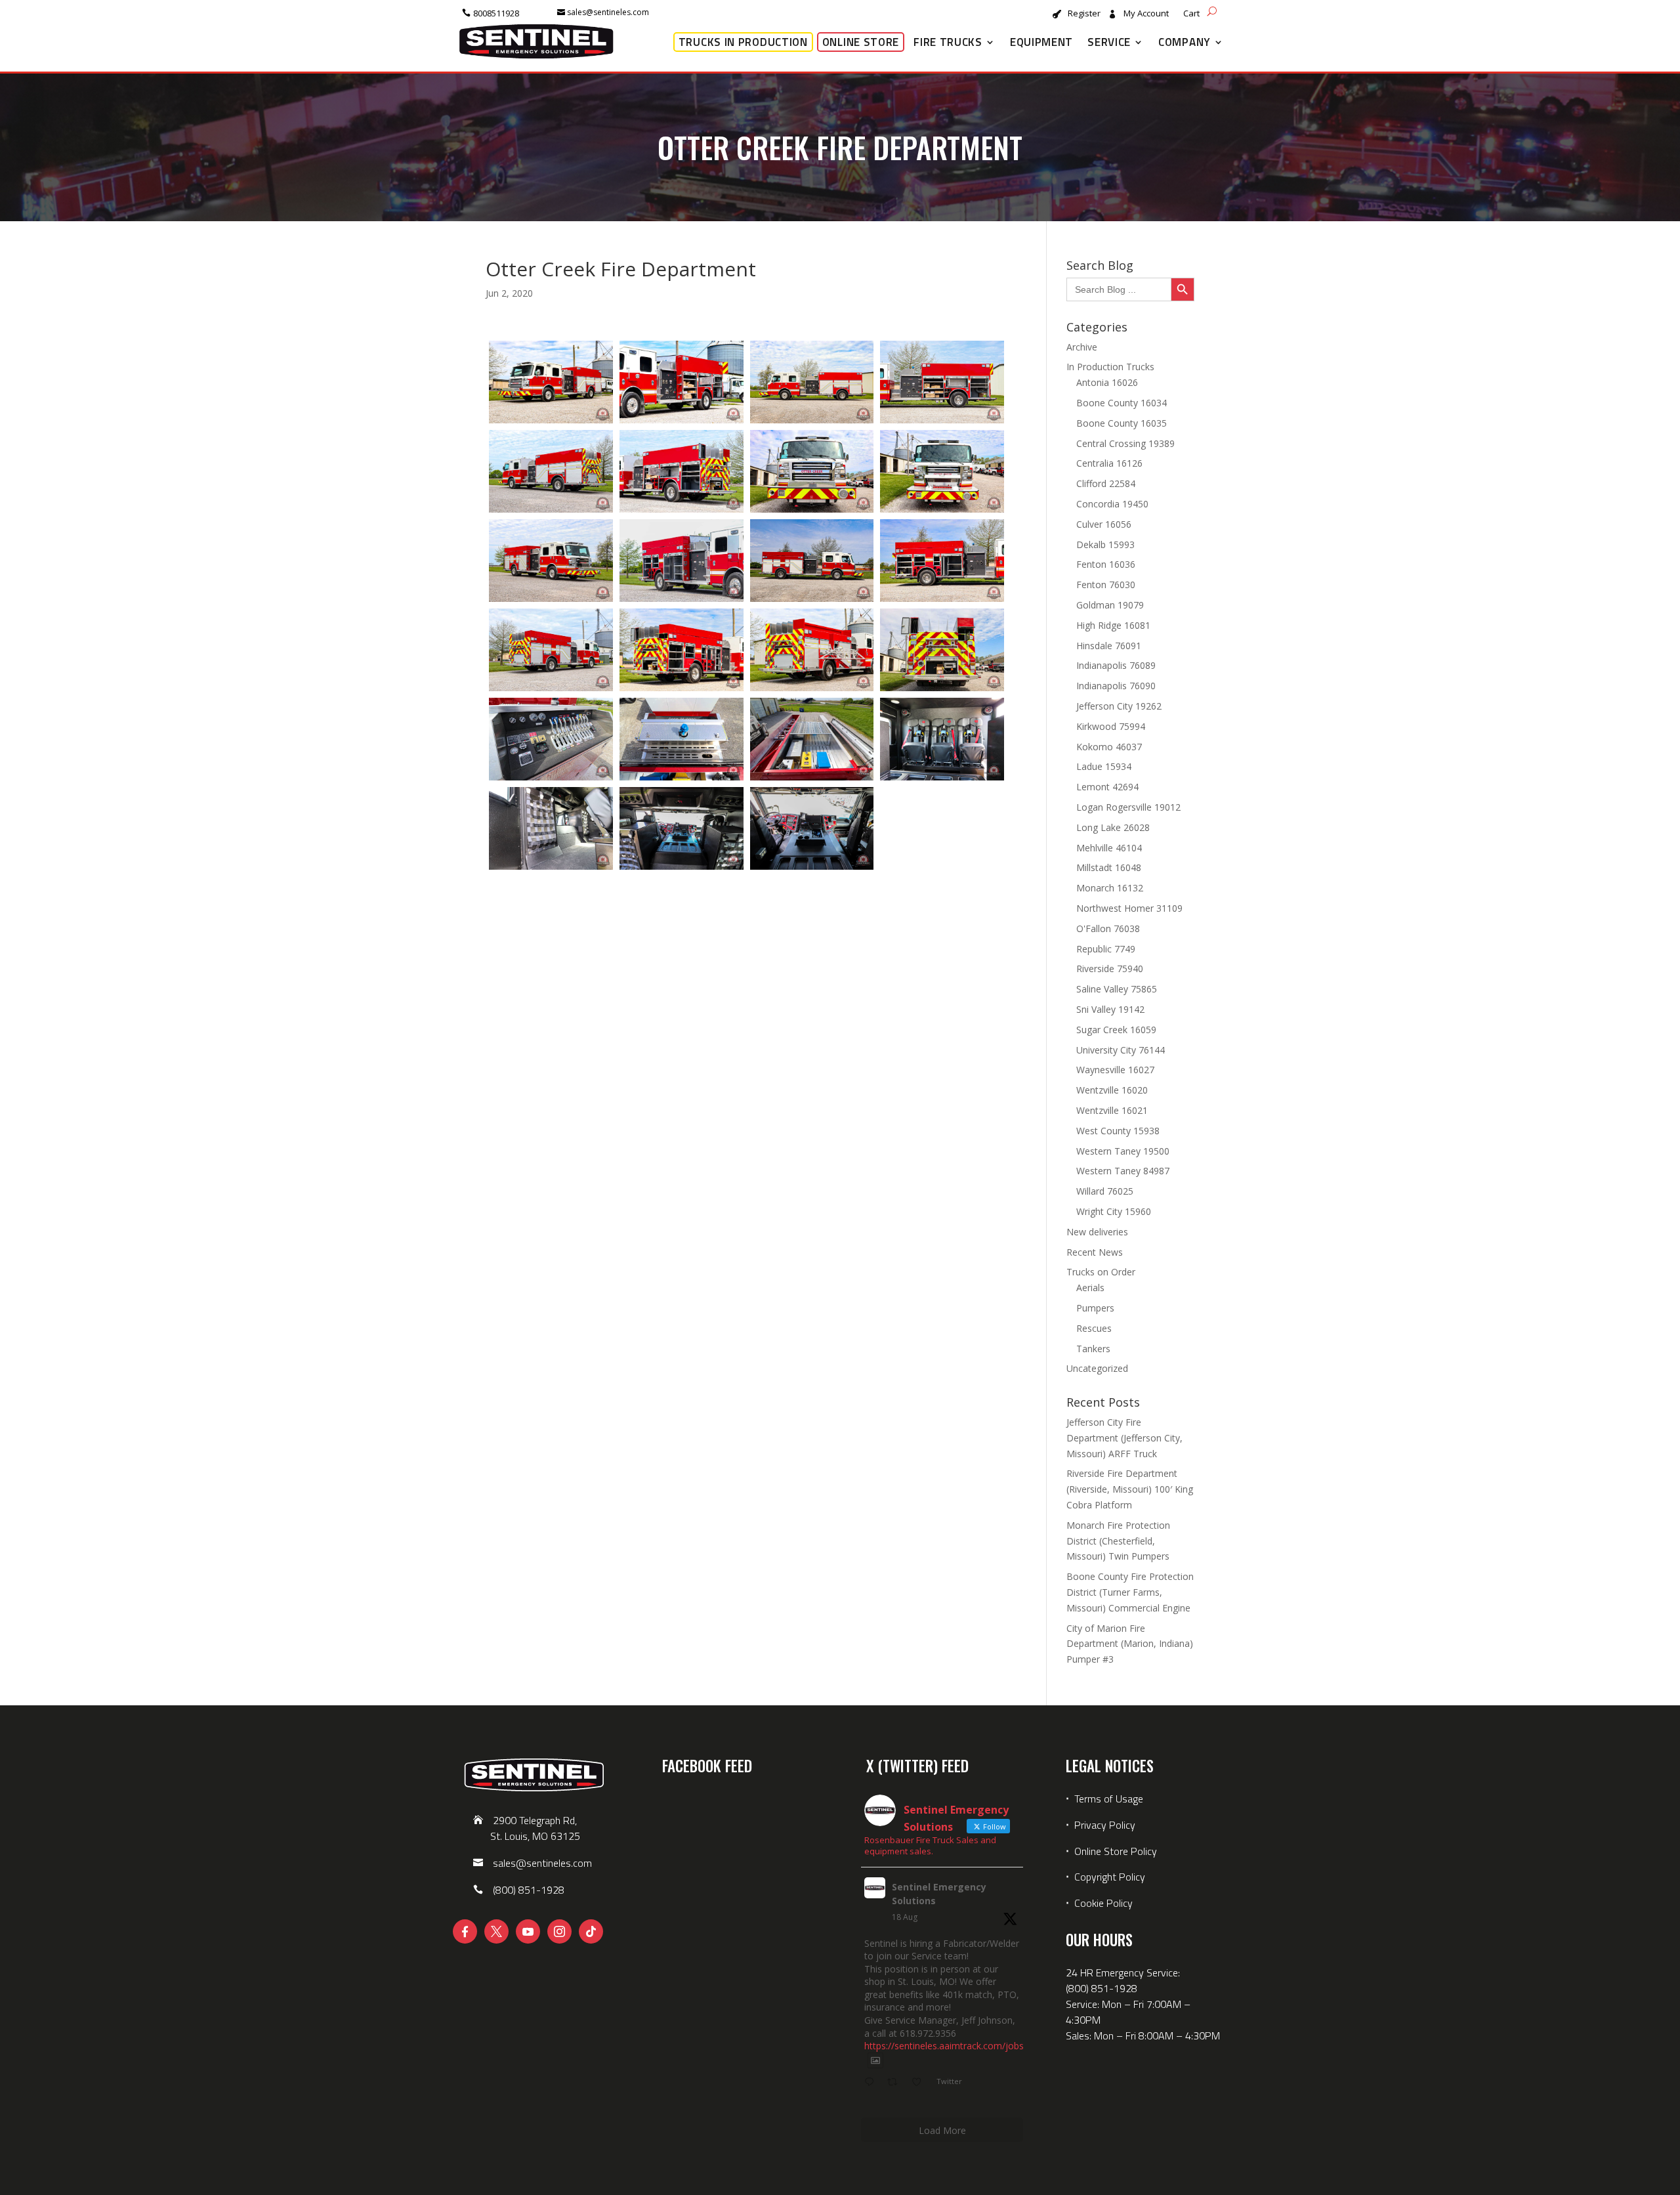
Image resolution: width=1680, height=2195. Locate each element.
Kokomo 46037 (1109, 747)
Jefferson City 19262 (1119, 706)
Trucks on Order (1101, 1272)
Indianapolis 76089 (1116, 665)
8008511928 (496, 13)
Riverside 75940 (1110, 969)
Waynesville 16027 (1115, 1070)
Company (1185, 42)
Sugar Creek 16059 (1116, 1030)
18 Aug (905, 1917)
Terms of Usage (1107, 1799)
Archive (1082, 347)
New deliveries (1097, 1232)
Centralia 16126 (1109, 463)
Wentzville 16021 (1112, 1110)
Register (1084, 14)
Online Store (861, 42)
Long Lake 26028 (1113, 827)
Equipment (1041, 42)
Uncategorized (1097, 1368)
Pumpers (1095, 1308)
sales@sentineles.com (608, 12)
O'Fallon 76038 (1108, 928)
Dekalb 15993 (1105, 544)
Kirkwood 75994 (1111, 726)
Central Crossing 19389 (1125, 443)
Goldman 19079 (1110, 605)
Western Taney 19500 (1123, 1151)
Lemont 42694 (1107, 787)
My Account (1146, 14)
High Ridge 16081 (1113, 625)
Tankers (1093, 1349)
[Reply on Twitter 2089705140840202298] (872, 2083)
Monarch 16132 (1110, 888)
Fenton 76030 (1106, 585)
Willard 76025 (1105, 1191)
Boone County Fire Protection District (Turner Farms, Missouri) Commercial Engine (1130, 1592)
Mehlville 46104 (1109, 848)
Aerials (1090, 1288)
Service (1109, 42)
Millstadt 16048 (1109, 867)
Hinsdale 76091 (1109, 646)
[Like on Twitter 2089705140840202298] (920, 2083)
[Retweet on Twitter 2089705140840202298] (896, 2083)
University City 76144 (1121, 1050)
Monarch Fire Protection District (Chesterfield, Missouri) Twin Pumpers (1118, 1541)
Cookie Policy (1103, 1903)
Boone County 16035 (1122, 423)
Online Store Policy (1116, 1851)
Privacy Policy (1105, 1825)
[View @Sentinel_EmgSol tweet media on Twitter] (875, 2060)
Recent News (1095, 1252)
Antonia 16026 (1107, 382)
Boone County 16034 (1122, 403)
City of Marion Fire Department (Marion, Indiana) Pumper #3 (1130, 1644)
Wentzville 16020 (1112, 1090)
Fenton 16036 (1106, 564)
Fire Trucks (948, 42)
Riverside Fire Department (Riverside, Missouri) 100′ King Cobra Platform (1130, 1489)
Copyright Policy (1110, 1877)
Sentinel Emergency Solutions (939, 1894)
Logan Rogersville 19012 (1128, 807)
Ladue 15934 (1104, 766)
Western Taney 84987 (1123, 1171)
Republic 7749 (1106, 949)
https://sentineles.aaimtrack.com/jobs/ (946, 2046)
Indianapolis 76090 (1116, 686)
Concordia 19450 (1112, 504)
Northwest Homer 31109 (1129, 908)
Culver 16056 (1104, 524)
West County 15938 (1118, 1131)
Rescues (1094, 1328)
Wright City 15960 (1114, 1211)
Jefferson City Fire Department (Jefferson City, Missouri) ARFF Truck (1124, 1438)
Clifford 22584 (1106, 483)
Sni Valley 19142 (1110, 1009)
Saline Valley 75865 (1117, 989)
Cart (1191, 14)
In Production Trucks (1110, 367)
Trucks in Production (743, 42)
